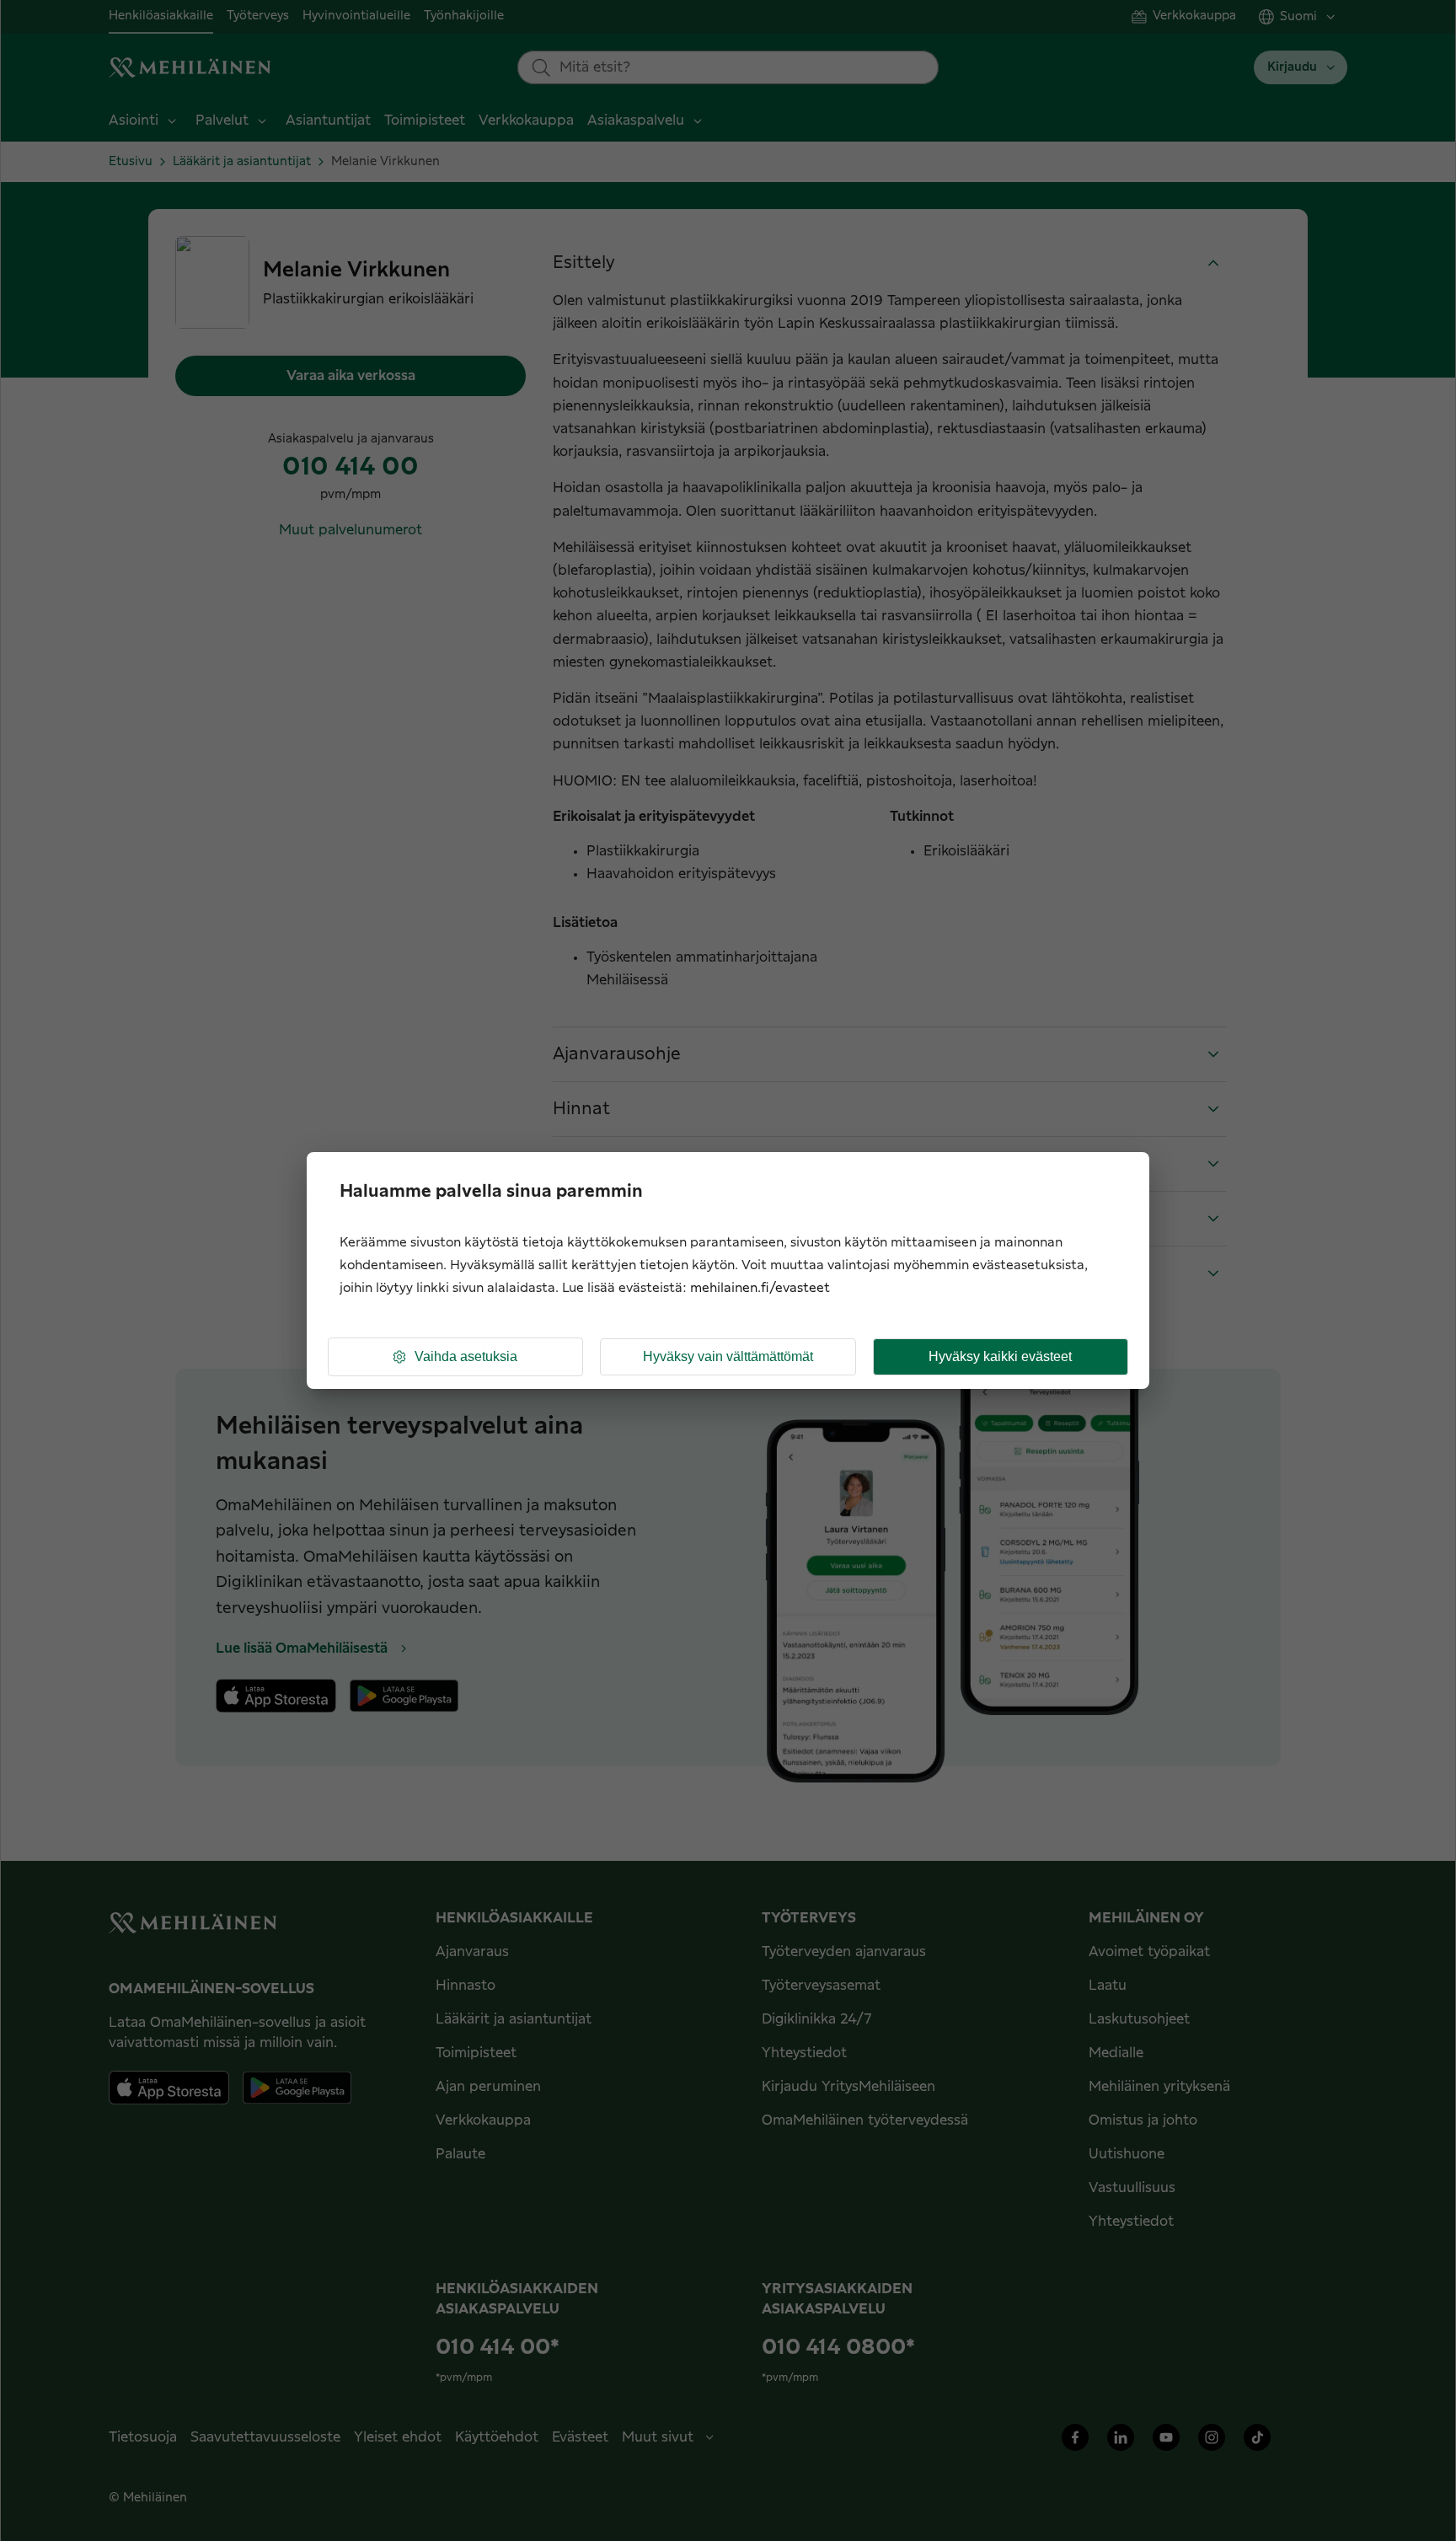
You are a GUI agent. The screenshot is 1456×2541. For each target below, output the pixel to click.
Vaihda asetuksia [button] (466, 1356)
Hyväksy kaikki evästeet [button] (1000, 1356)
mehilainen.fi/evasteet (760, 1288)
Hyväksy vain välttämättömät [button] (728, 1356)
